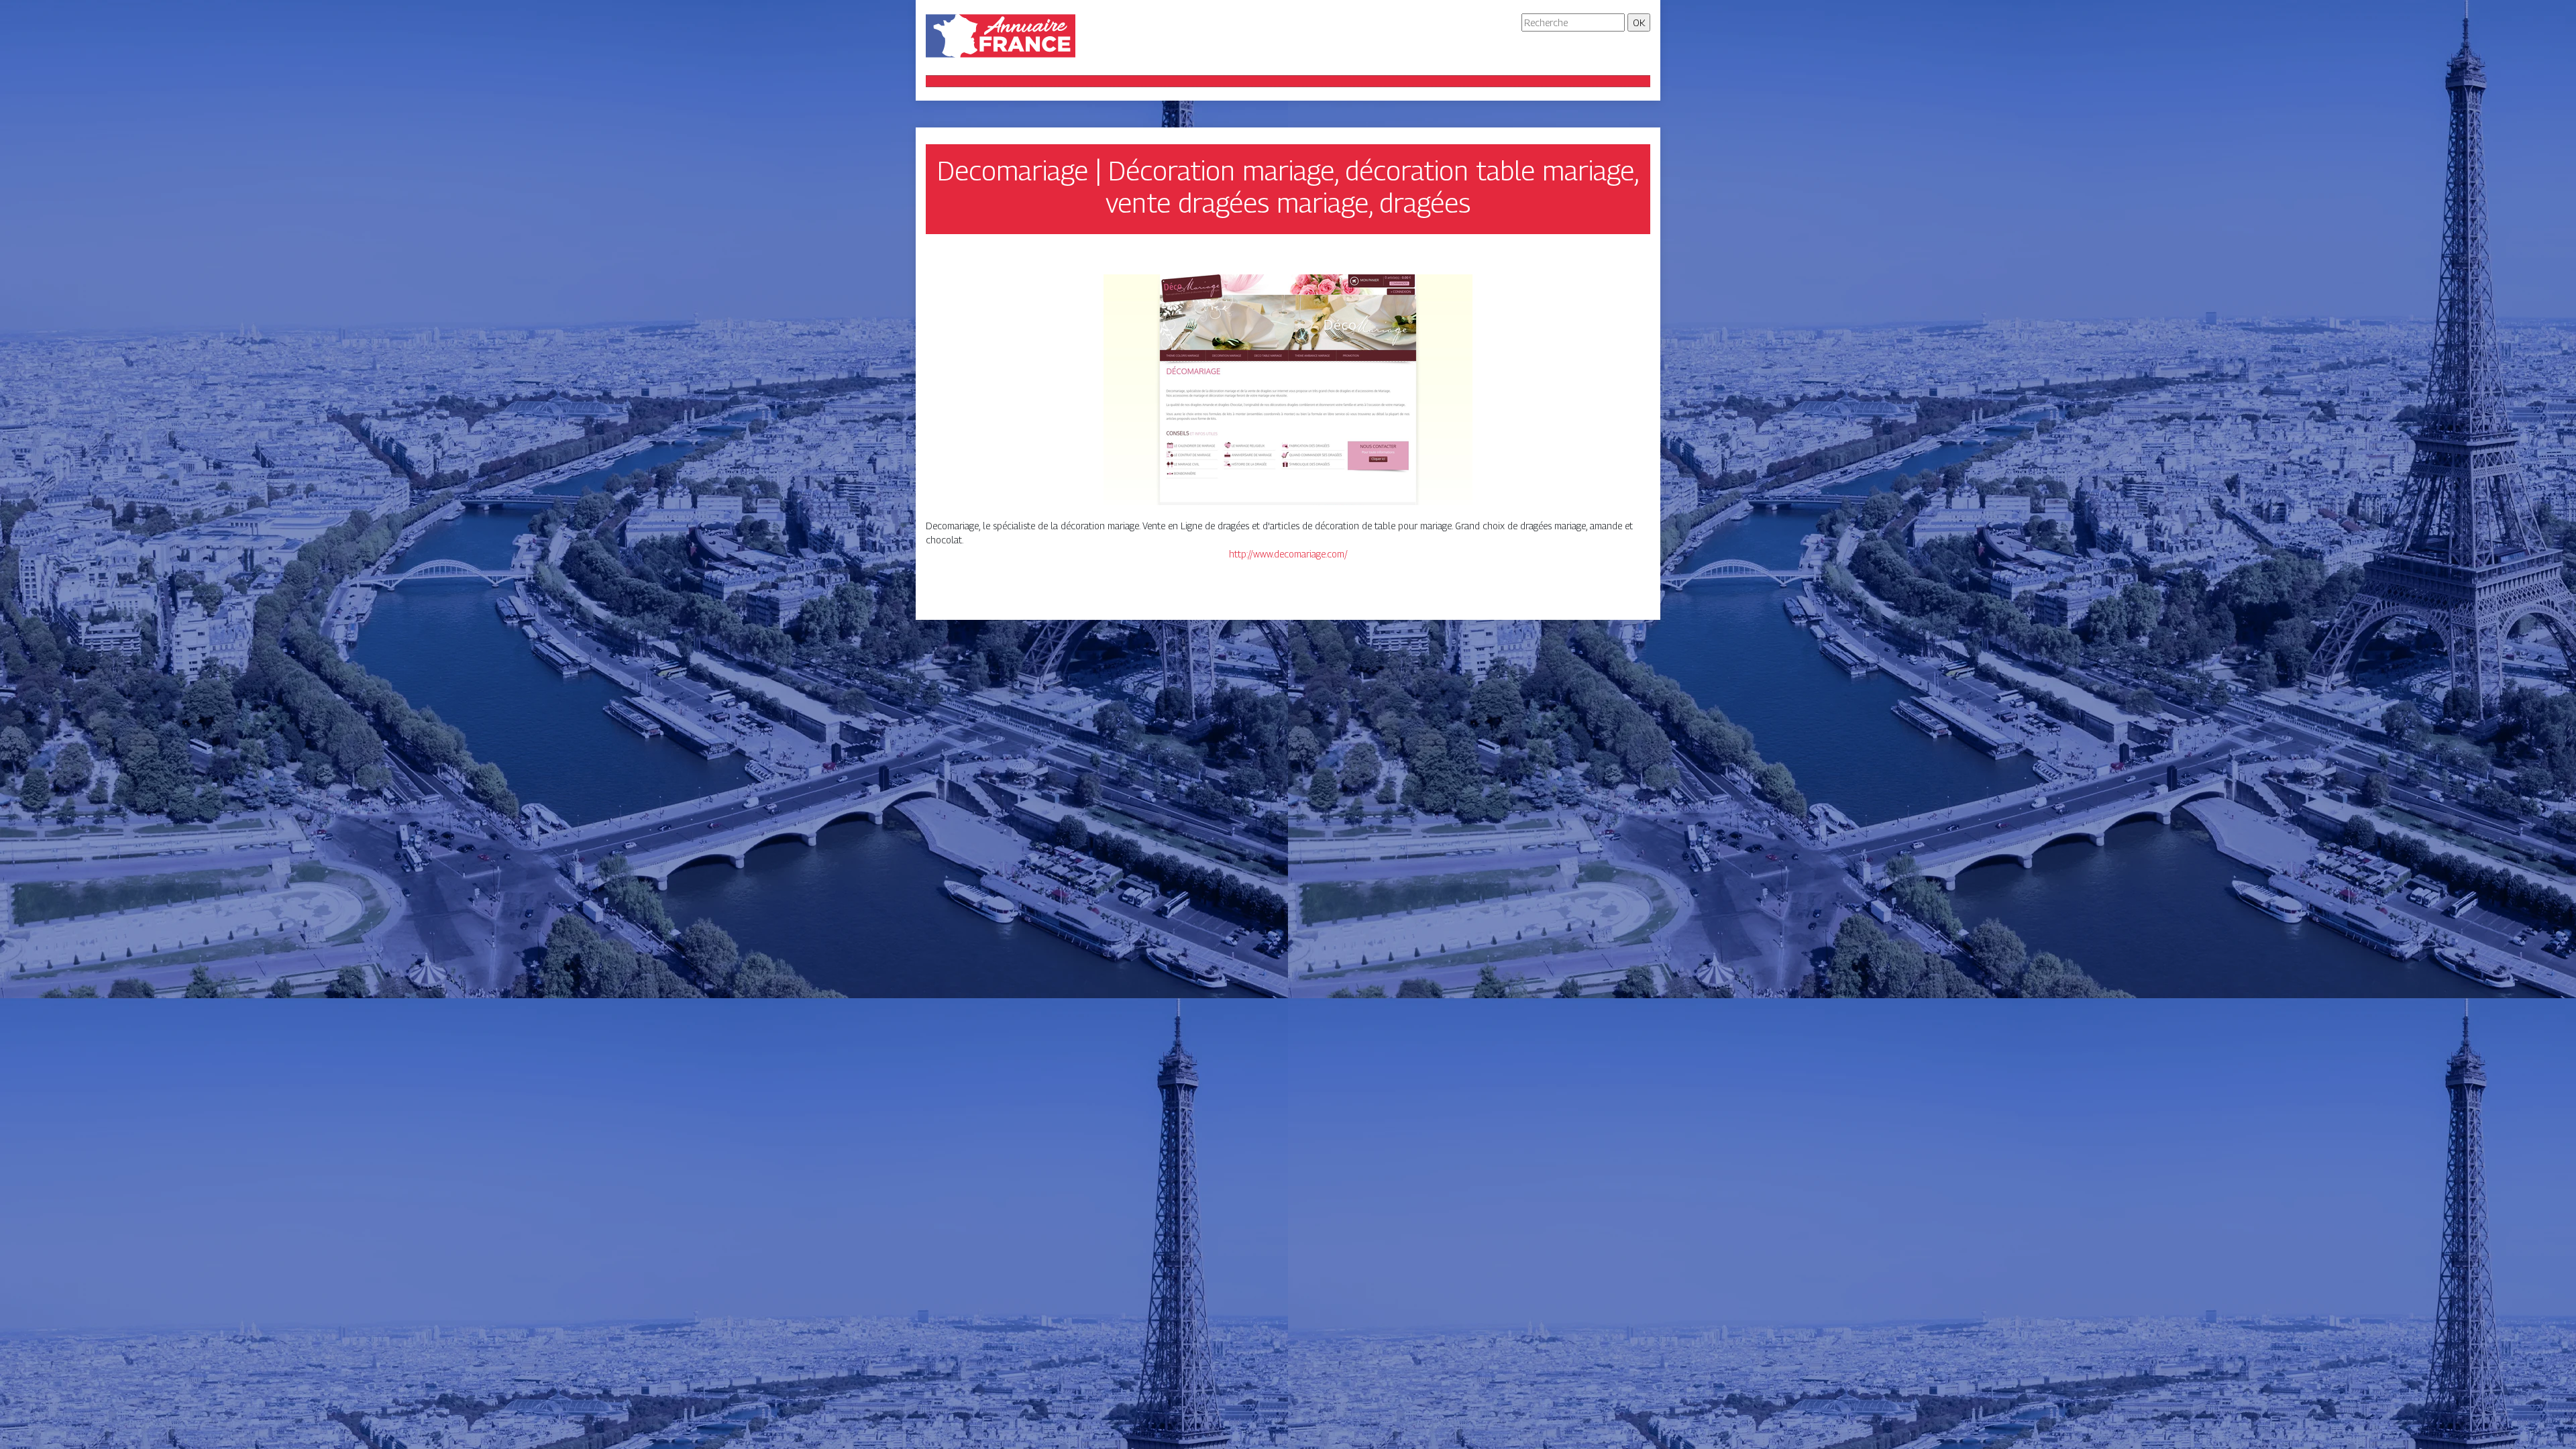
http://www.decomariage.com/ (1288, 554)
